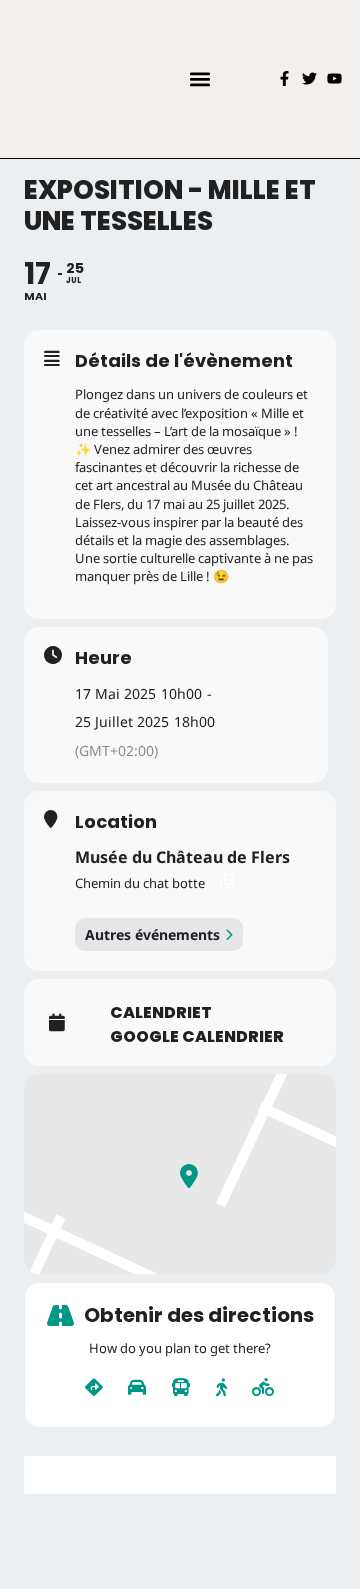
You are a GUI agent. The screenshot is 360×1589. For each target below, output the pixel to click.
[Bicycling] (263, 1388)
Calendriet (161, 1013)
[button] (199, 78)
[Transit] (181, 1388)
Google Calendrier (197, 1037)
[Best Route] (94, 1388)
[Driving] (137, 1388)
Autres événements (152, 934)
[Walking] (221, 1388)
